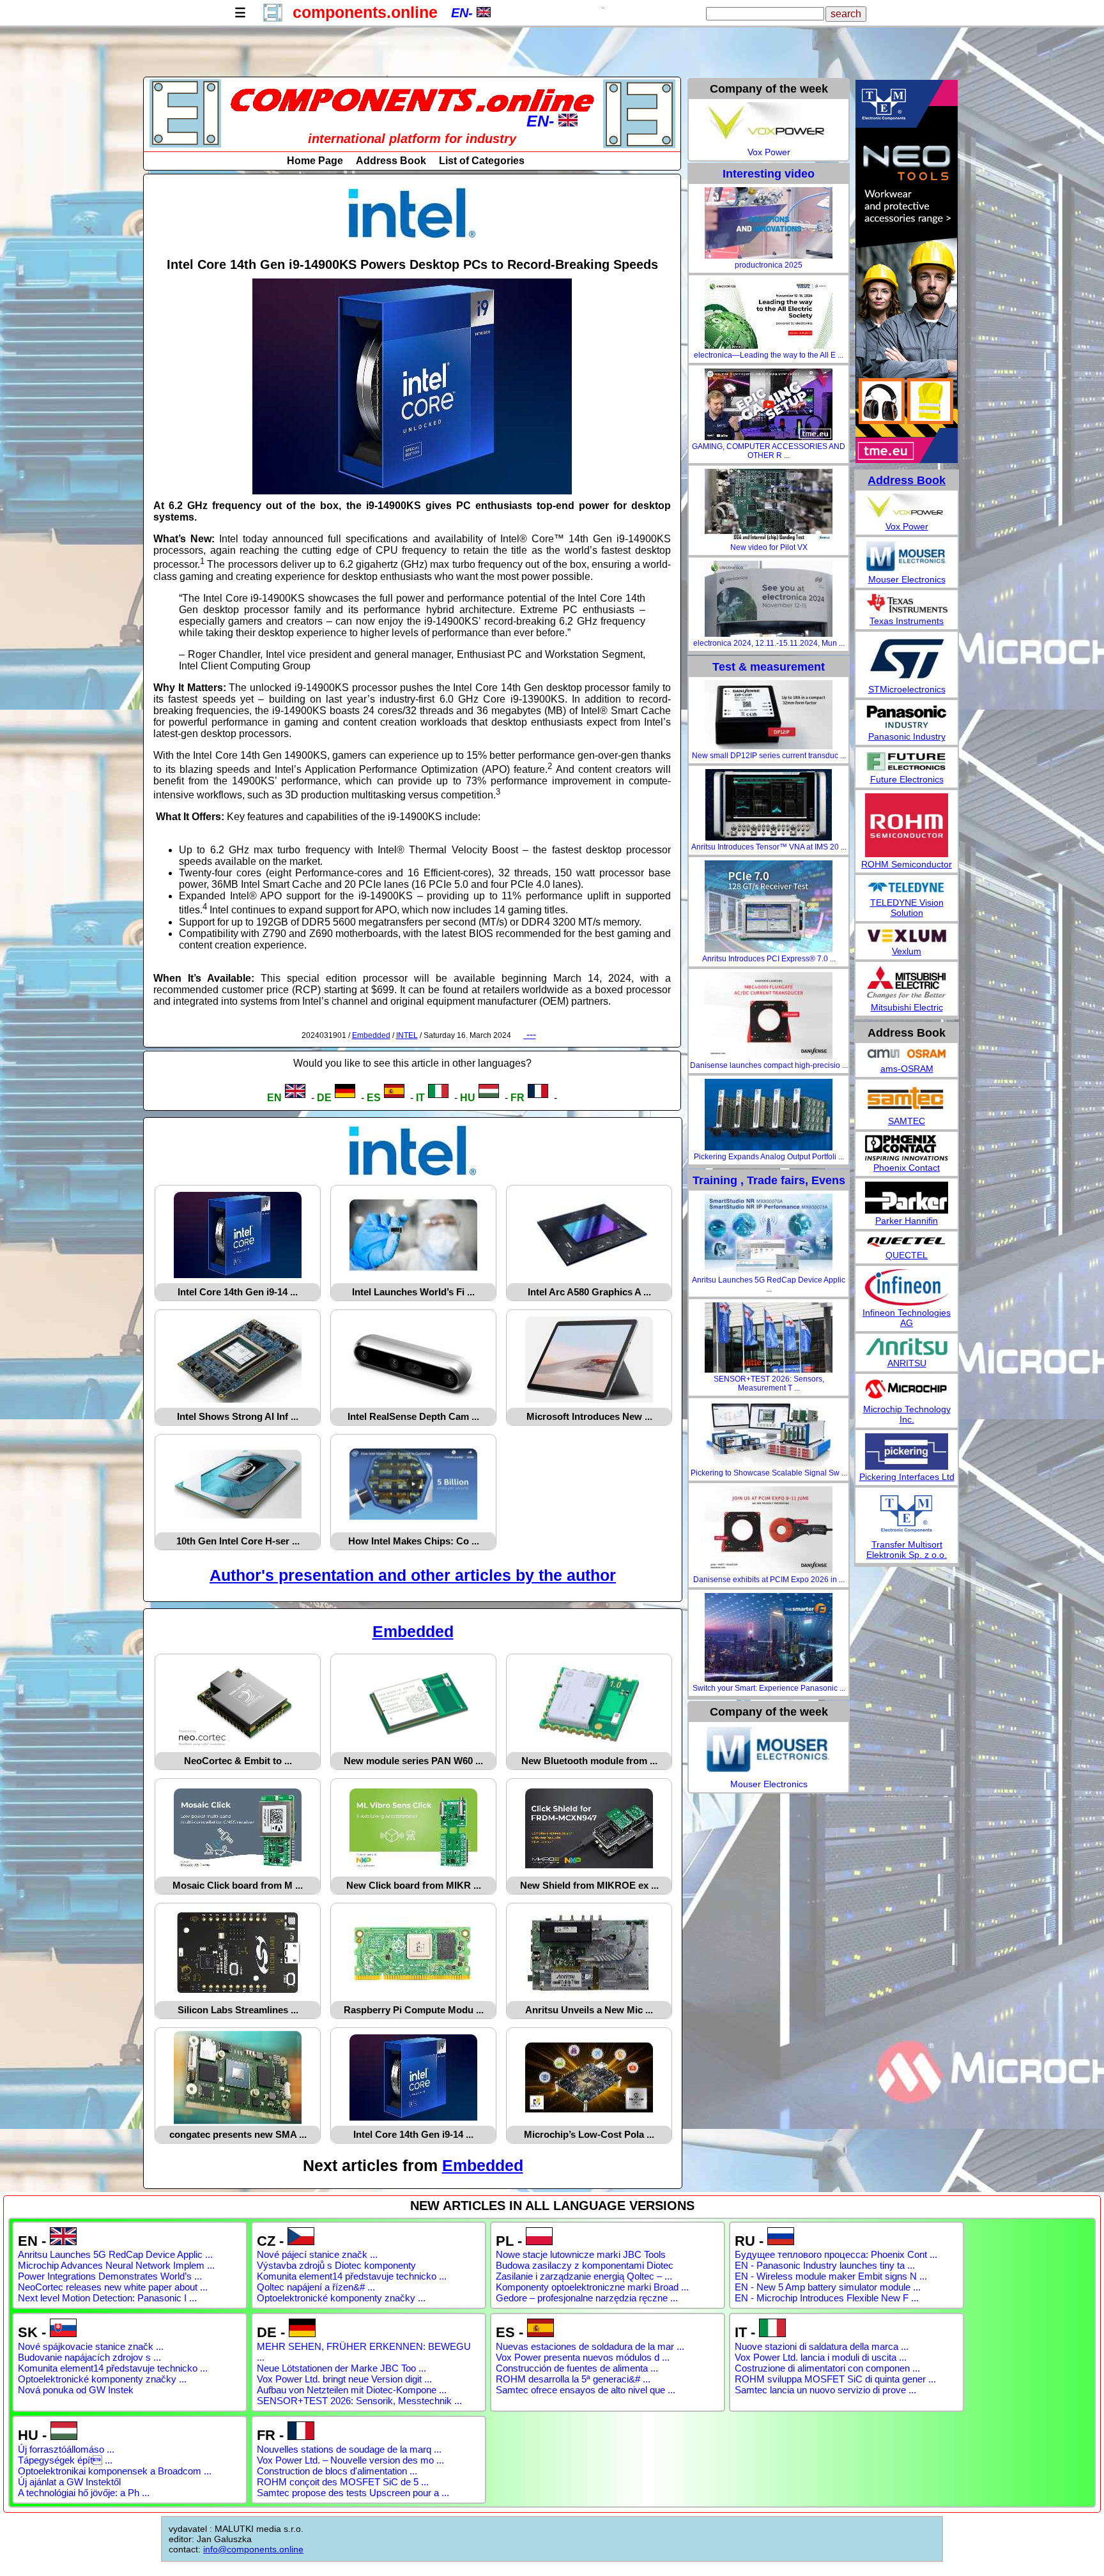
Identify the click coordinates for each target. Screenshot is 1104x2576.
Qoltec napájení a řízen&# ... (316, 2287)
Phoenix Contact (907, 1168)
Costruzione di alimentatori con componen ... (827, 2368)
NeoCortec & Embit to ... (238, 1761)
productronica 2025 (769, 265)
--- (530, 1034)
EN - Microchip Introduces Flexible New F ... (827, 2298)
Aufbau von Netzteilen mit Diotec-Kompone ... (352, 2390)
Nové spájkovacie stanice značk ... (91, 2346)
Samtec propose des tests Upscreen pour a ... (353, 2493)
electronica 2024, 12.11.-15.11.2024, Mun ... (769, 643)
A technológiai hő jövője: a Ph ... (84, 2493)
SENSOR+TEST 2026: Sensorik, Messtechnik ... (359, 2401)
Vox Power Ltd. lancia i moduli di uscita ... (821, 2357)
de (324, 1098)
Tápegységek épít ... (65, 2460)
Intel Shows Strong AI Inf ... (238, 1416)
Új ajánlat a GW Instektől (69, 2482)
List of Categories (482, 161)
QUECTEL (907, 1255)
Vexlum (907, 951)
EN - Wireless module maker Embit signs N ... (831, 2276)
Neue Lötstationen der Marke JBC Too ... (341, 2368)
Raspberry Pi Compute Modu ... (414, 2010)
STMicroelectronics (907, 689)
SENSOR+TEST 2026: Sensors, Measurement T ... (769, 1383)
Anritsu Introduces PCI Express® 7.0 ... (769, 959)
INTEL (407, 1035)
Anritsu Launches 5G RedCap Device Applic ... (769, 1284)
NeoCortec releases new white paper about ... (113, 2287)
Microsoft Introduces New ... (589, 1416)
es (374, 1098)
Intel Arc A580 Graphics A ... (589, 1292)
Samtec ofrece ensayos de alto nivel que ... (586, 2390)
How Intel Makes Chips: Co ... (414, 1541)
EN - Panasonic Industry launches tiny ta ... (825, 2265)
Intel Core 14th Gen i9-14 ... (238, 1292)
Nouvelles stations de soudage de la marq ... (349, 2449)
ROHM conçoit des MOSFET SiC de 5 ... (343, 2482)
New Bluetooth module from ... (589, 1761)
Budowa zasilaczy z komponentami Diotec (585, 2265)
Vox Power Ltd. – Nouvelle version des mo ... (350, 2460)
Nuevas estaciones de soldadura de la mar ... (590, 2346)
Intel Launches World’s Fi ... (413, 1292)
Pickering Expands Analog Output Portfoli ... (769, 1157)
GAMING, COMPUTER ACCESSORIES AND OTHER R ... (769, 451)
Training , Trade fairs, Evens (769, 1180)
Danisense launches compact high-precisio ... (769, 1065)
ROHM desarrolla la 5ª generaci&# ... (573, 2379)
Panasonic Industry (907, 736)
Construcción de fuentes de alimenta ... (577, 2368)
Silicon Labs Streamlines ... (238, 2010)
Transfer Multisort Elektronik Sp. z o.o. (907, 1550)
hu (468, 1098)
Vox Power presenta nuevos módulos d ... (583, 2357)
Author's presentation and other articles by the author (413, 1575)
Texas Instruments (907, 621)
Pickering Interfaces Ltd (907, 1477)
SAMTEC (907, 1121)
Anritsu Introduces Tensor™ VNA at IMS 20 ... (769, 847)
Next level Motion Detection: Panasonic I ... (107, 2298)
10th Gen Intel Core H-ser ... (238, 1541)
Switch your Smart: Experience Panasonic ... (769, 1688)
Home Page (315, 161)
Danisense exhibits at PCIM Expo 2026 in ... (769, 1580)
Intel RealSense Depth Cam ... (413, 1416)
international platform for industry (412, 139)
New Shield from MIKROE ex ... (589, 1885)
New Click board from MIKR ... (414, 1885)
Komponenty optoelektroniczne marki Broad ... (592, 2287)
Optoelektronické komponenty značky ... (341, 2298)
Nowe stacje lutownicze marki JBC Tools (581, 2254)
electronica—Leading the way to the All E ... (769, 355)
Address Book (391, 161)
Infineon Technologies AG (907, 1318)
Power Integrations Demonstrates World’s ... (110, 2276)
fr (517, 1098)
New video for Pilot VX (769, 547)
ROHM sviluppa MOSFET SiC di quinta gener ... (835, 2379)
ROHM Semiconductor (907, 864)
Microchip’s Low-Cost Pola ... (589, 2134)
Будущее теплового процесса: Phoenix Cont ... (836, 2254)
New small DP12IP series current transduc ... (769, 756)
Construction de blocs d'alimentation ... (337, 2471)
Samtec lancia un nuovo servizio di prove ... (825, 2390)
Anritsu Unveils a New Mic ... (589, 2010)
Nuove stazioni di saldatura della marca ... (822, 2346)
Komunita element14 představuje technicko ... (352, 2276)
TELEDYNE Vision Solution (907, 908)
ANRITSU (907, 1363)
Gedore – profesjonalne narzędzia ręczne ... (587, 2298)
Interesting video (769, 174)
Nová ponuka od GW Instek (76, 2390)
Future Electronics (907, 779)
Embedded (371, 1035)
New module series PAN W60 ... (413, 1761)
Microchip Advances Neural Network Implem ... (116, 2265)
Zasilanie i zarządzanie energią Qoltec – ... (584, 2276)
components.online (365, 12)
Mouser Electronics (769, 1784)
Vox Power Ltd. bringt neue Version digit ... (344, 2379)
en (274, 1098)
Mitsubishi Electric (907, 1007)
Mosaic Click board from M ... (238, 1885)
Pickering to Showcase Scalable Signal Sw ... (769, 1473)
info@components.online (253, 2549)
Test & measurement (769, 667)
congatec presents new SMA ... (238, 2134)
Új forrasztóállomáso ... (66, 2449)
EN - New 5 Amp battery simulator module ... (828, 2287)
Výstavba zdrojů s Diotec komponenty (336, 2265)
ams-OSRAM (907, 1069)
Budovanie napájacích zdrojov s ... (89, 2357)
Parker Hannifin (907, 1221)
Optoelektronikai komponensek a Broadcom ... (115, 2471)
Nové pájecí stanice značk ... (317, 2254)
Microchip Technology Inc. (907, 1414)
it (420, 1098)
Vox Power (769, 152)
